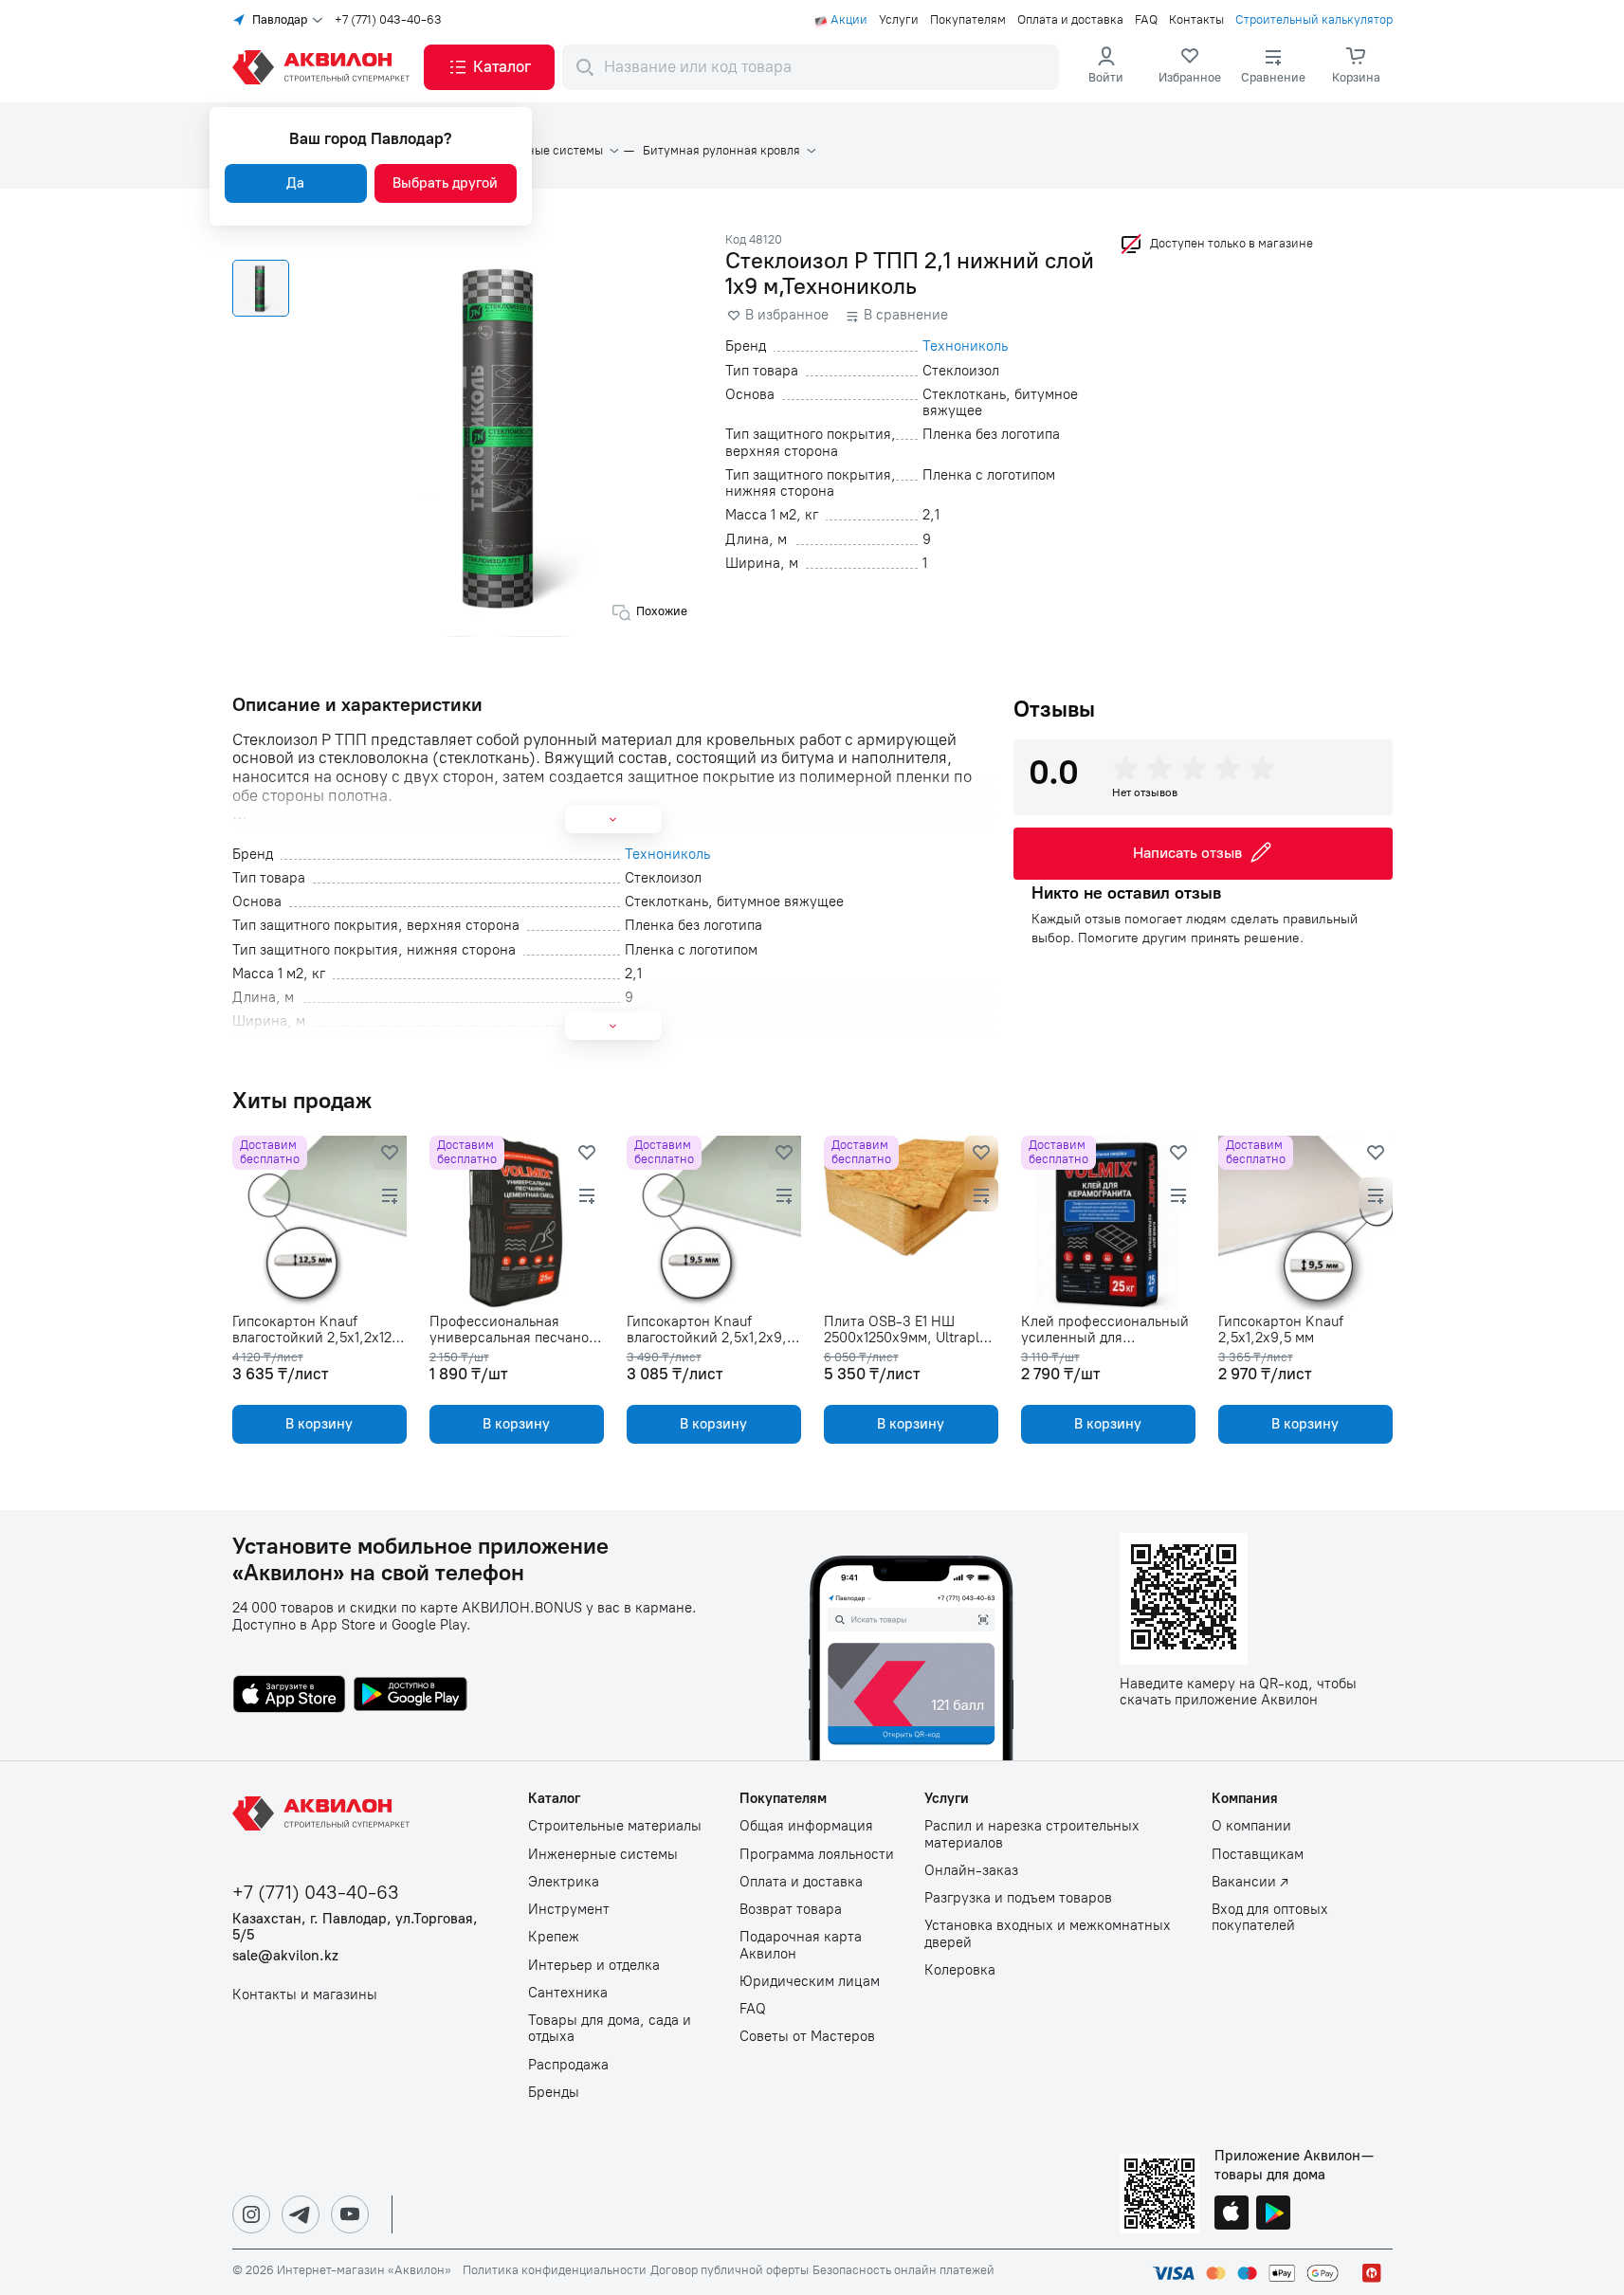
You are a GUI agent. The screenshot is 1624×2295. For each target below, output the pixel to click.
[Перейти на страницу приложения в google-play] (411, 1696)
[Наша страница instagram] (251, 2214)
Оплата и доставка (1070, 20)
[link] (1190, 67)
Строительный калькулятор (1314, 20)
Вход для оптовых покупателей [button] (1270, 1918)
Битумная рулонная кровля (721, 151)
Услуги (899, 20)
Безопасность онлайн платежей (903, 2270)
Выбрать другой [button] (445, 183)
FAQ (1146, 20)
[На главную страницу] (324, 1813)
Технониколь (965, 346)
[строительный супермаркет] (324, 67)
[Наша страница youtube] (350, 2214)
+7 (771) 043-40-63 (388, 20)
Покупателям (968, 20)
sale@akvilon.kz (285, 1956)
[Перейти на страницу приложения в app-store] (289, 1696)
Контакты (1196, 20)
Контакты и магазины (305, 1995)
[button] (489, 67)
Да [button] (295, 183)
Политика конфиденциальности (555, 2270)
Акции (849, 20)
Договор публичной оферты (730, 2270)
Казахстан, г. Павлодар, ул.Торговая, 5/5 (355, 1927)
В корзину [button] (319, 1424)
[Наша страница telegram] (301, 2214)
